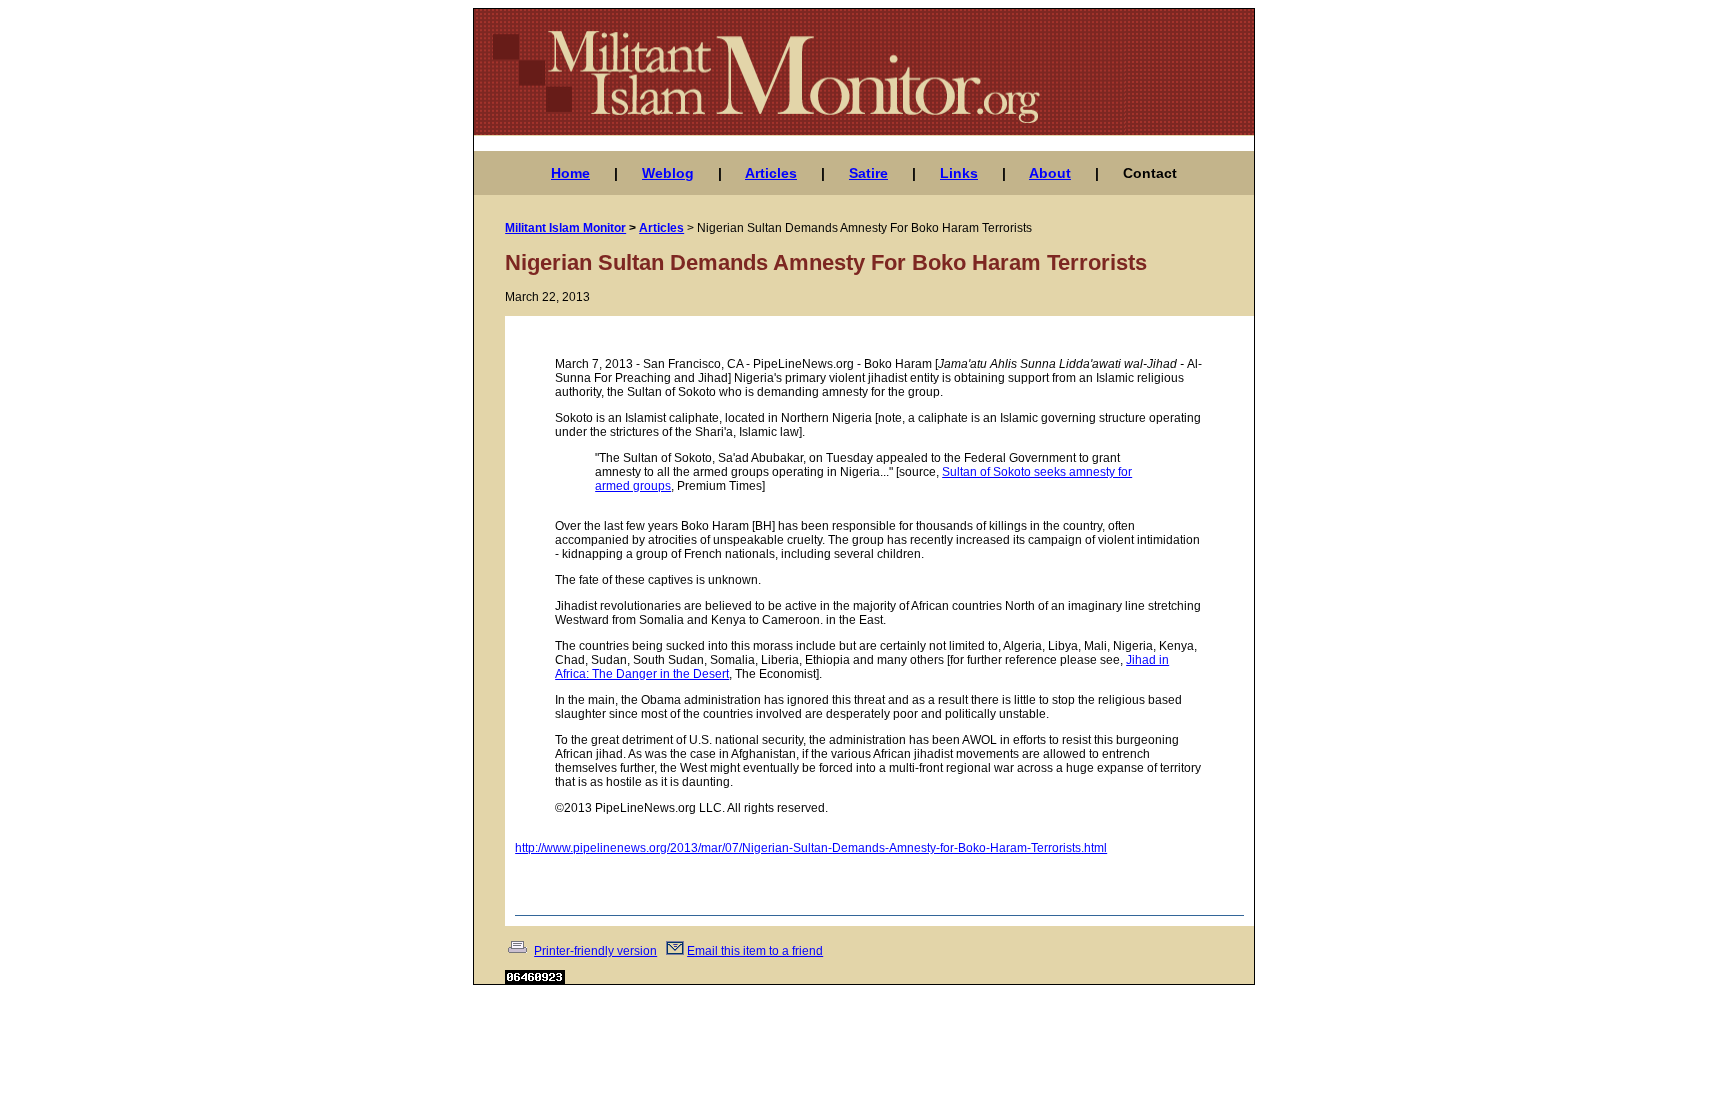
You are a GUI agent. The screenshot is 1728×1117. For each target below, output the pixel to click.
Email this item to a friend (755, 951)
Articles (771, 173)
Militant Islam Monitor (565, 228)
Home (570, 173)
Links (959, 173)
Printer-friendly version (595, 951)
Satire (868, 173)
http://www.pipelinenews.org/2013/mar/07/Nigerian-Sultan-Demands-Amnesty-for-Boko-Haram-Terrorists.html (811, 848)
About (1050, 173)
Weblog (668, 173)
